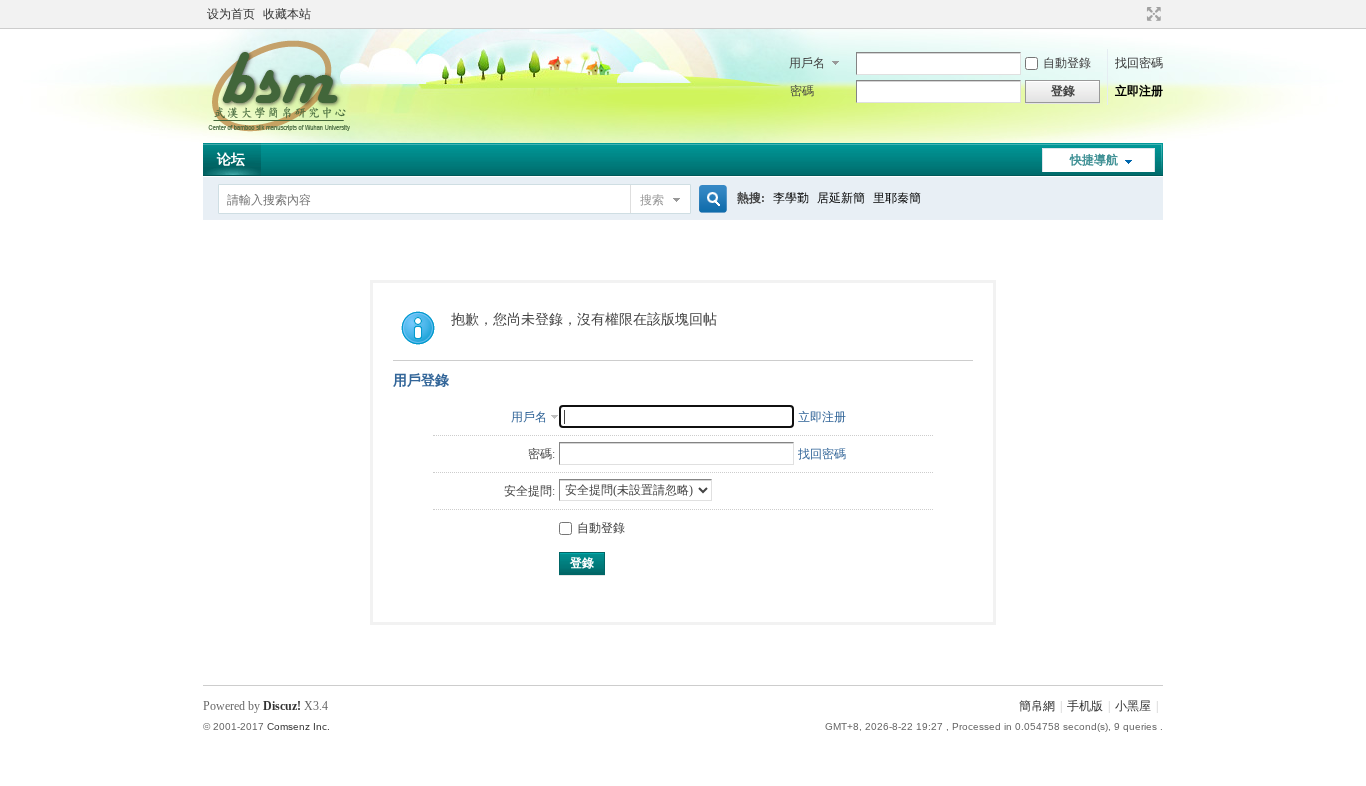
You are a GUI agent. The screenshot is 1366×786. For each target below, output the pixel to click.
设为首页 (231, 14)
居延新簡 (841, 198)
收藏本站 (287, 14)
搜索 (652, 200)
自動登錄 (1067, 63)
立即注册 (1139, 91)
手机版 (1085, 706)
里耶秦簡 (897, 198)
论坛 (231, 159)
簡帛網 (1037, 706)
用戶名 (807, 63)
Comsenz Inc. (298, 726)
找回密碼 (1139, 63)
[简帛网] (278, 131)
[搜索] (710, 199)
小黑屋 (1133, 706)
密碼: (541, 454)
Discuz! (282, 706)
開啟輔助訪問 (1135, 14)
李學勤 (791, 198)
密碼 (802, 91)
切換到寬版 (1151, 14)
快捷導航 (1094, 160)
